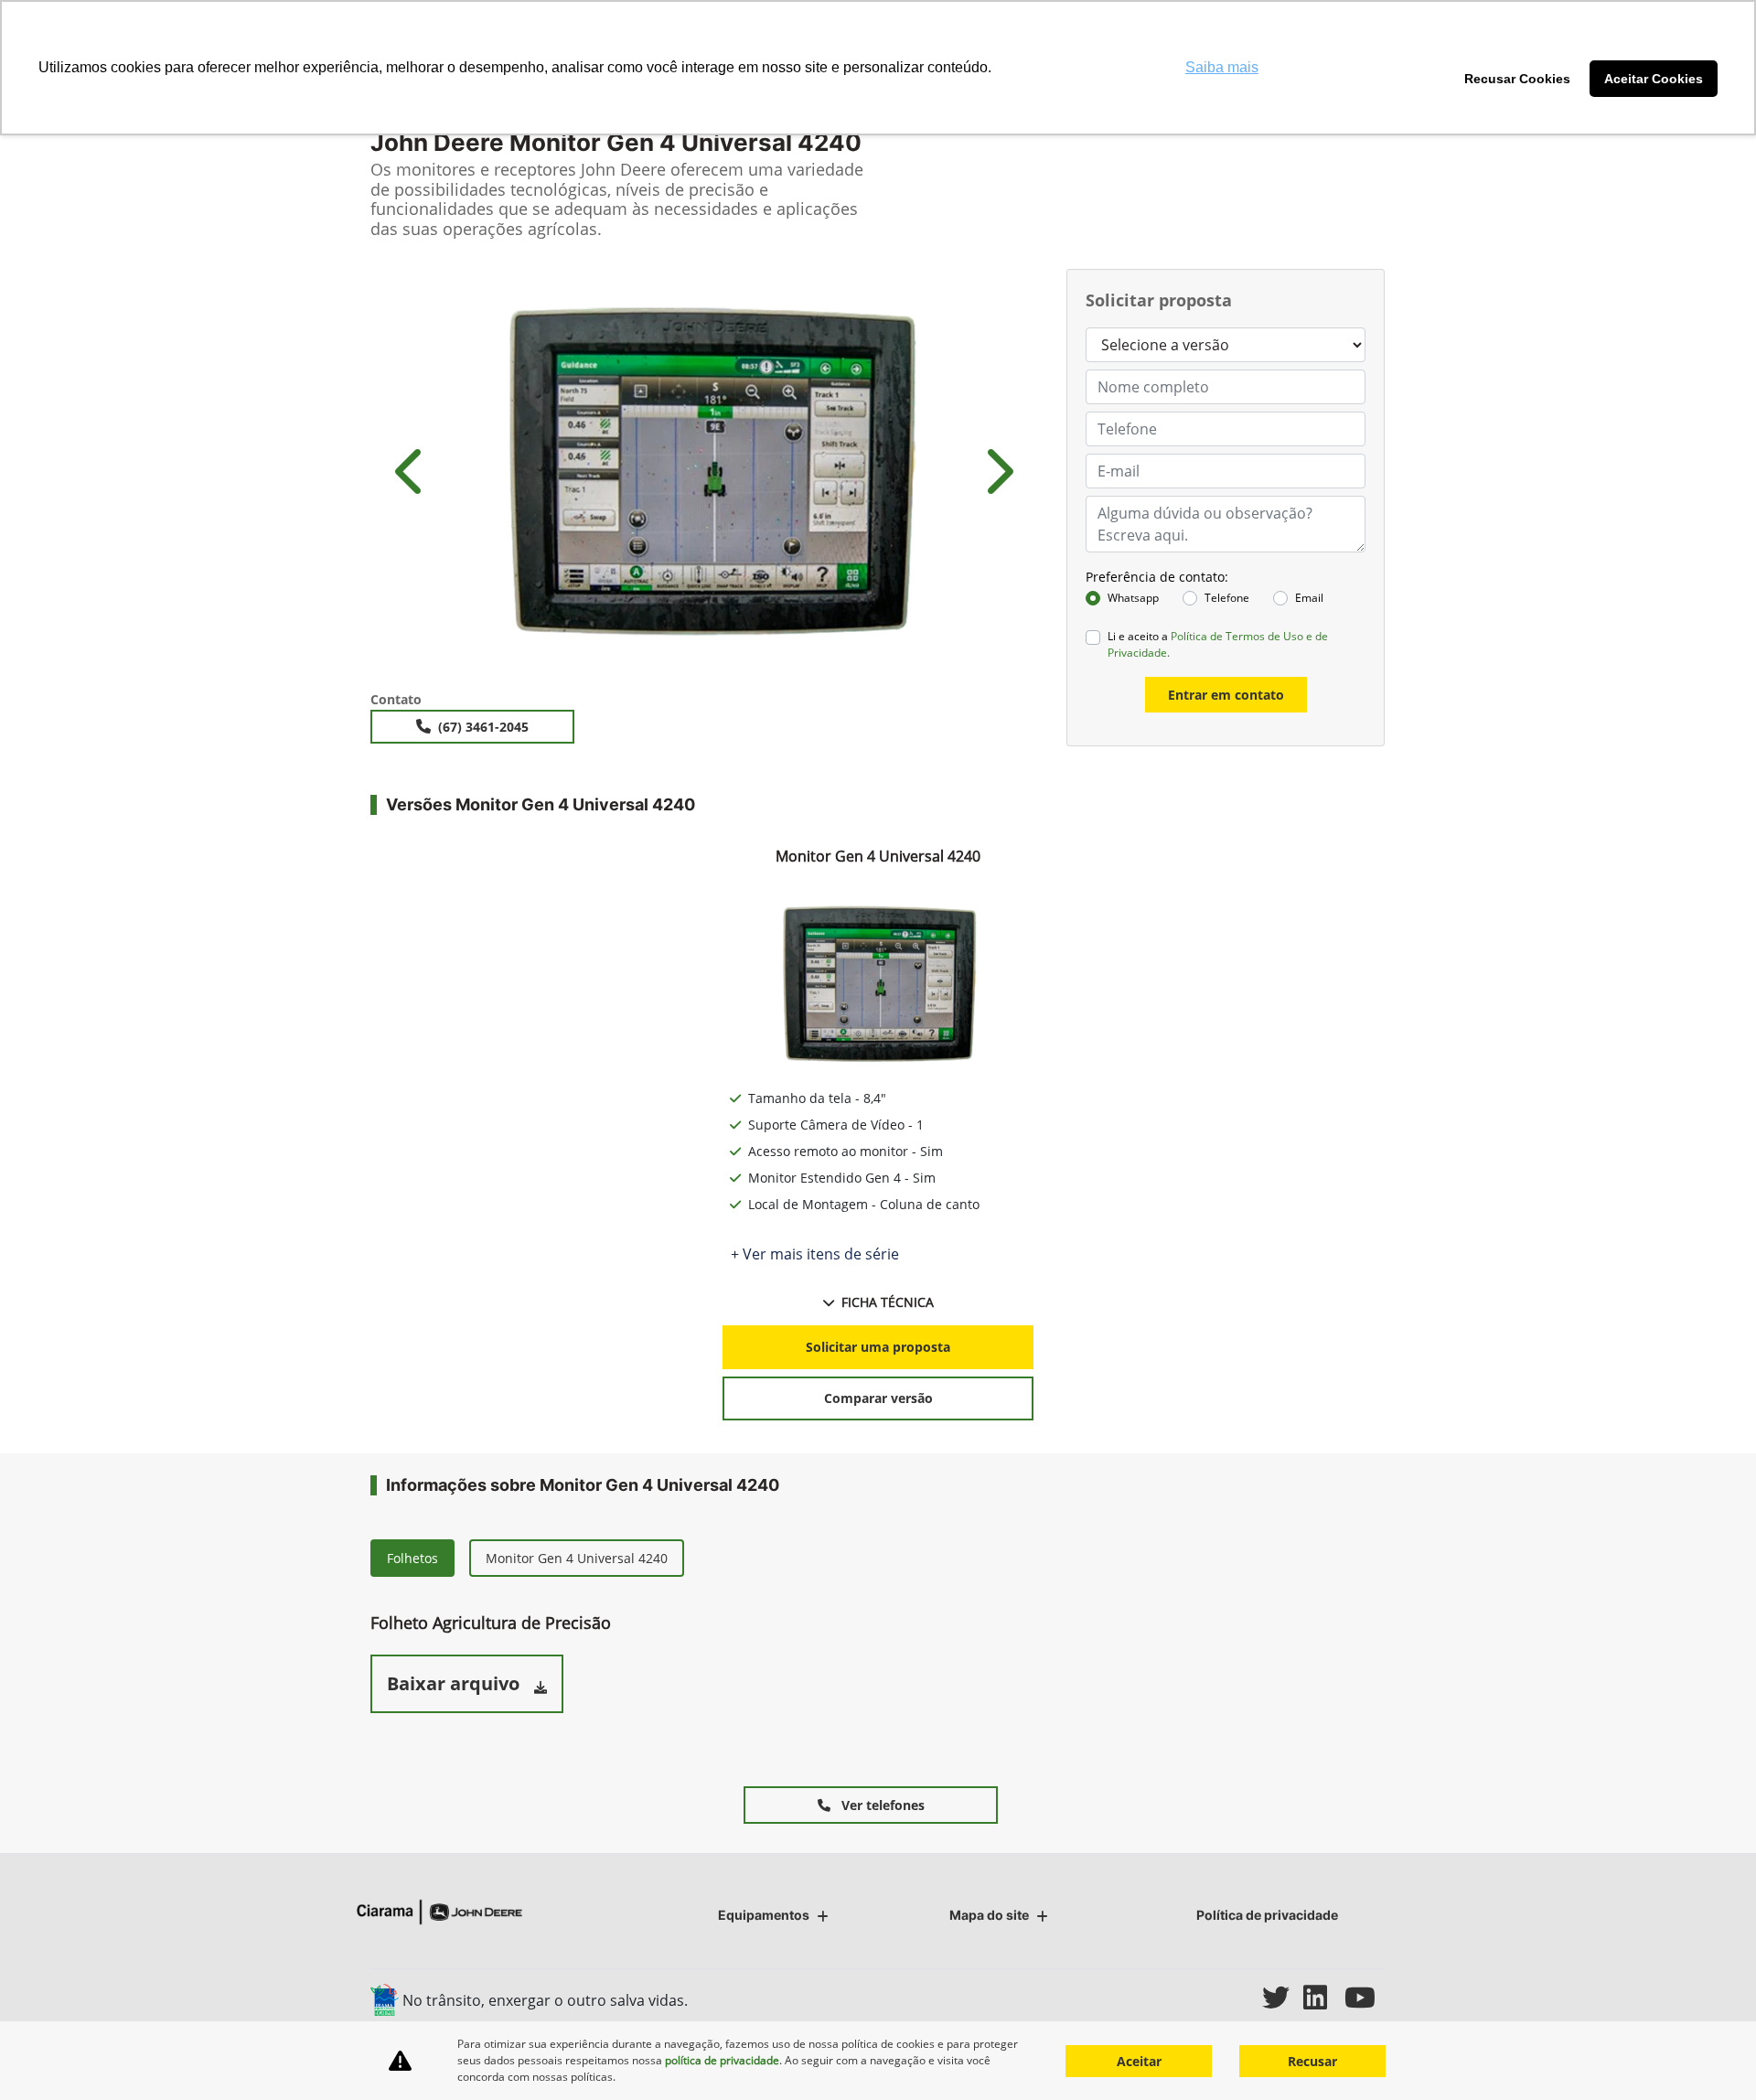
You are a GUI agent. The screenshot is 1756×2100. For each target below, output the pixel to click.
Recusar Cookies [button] (1517, 79)
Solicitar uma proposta (878, 1347)
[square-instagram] (1242, 1997)
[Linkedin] (1324, 1997)
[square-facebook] (1200, 1997)
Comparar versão (878, 1398)
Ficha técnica (888, 1302)
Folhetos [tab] (412, 1558)
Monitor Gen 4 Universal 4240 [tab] (577, 1558)
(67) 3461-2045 (483, 727)
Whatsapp (1133, 598)
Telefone (1227, 598)
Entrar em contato (1226, 695)
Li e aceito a (1218, 644)
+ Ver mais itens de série (815, 1254)
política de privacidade (722, 2060)
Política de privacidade (1267, 1915)
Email (1309, 598)
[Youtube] (1365, 1997)
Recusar (1312, 2061)
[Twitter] (1283, 1997)
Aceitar (1139, 2061)
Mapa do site (989, 1915)
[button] (412, 471)
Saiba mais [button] (1222, 67)
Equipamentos (764, 1915)
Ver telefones (881, 1805)
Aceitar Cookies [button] (1654, 79)
